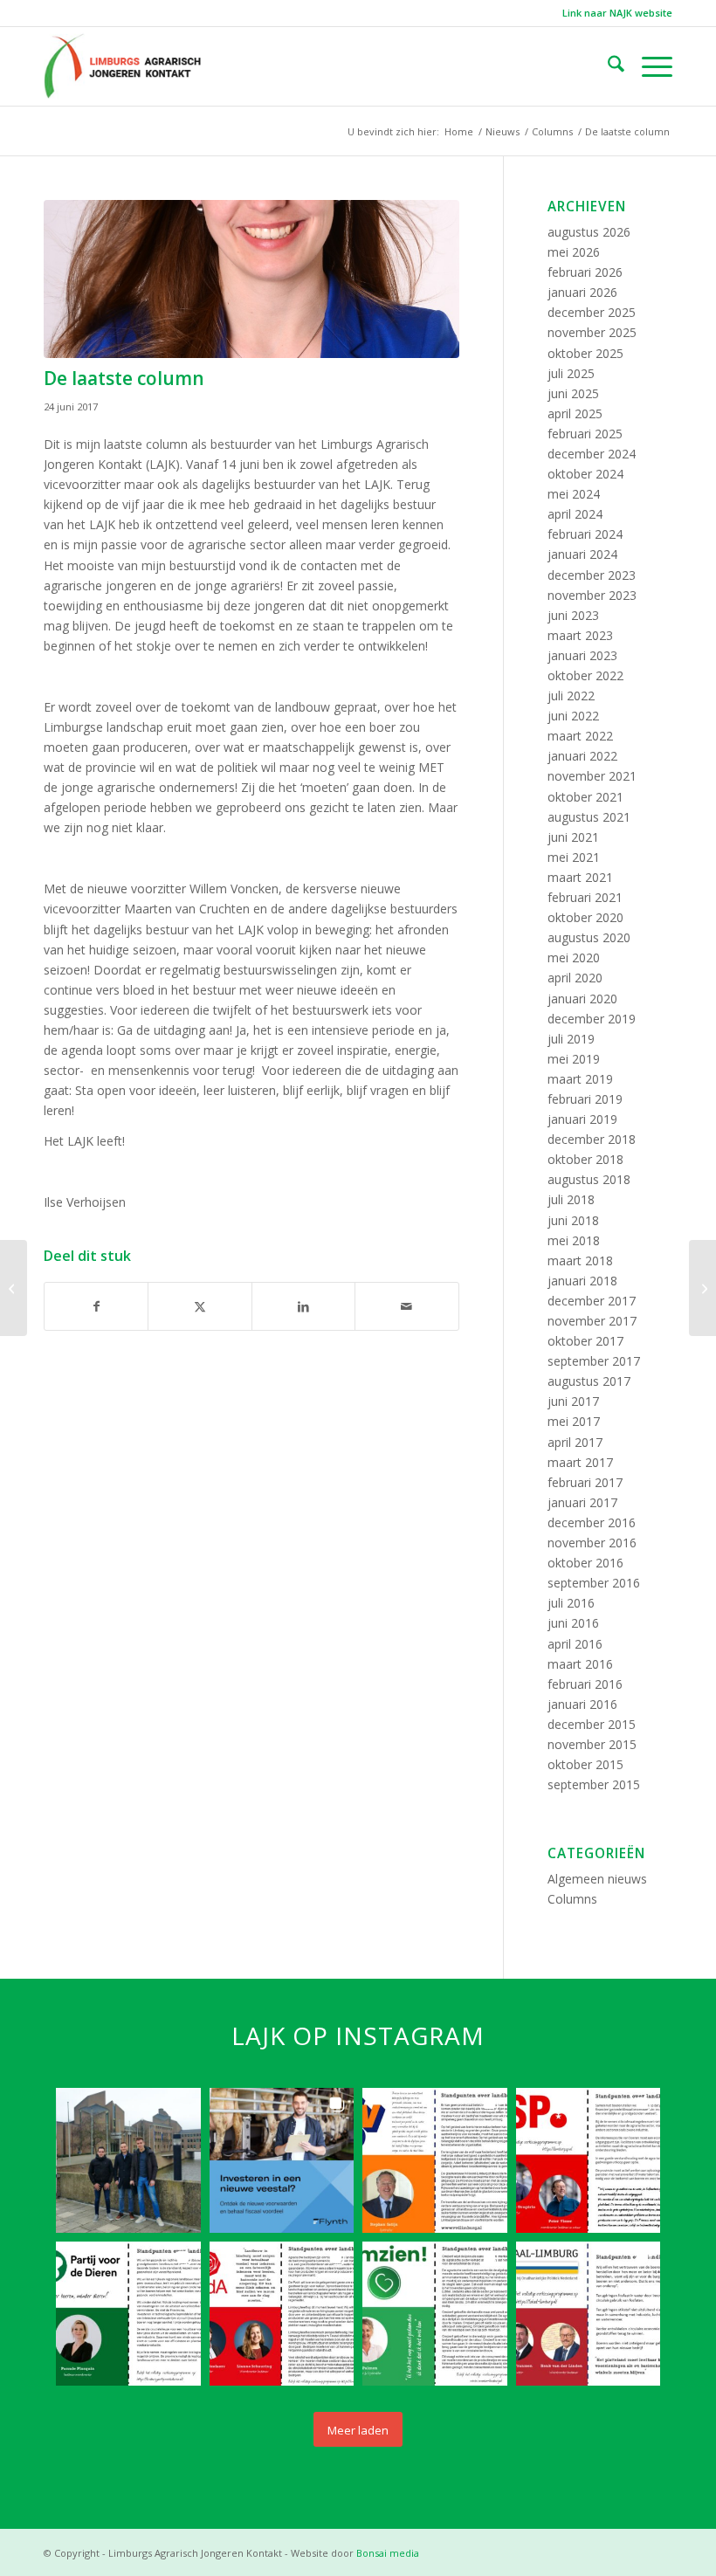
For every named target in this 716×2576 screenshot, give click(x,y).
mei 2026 (574, 252)
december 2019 (592, 1019)
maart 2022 (580, 736)
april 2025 (575, 413)
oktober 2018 (585, 1159)
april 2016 (575, 1644)
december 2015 (592, 1724)
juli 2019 (571, 1039)
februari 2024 (585, 534)
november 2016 (592, 1543)
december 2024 (592, 454)
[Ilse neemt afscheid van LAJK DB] (14, 1288)
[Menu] (648, 66)
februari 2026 (585, 272)
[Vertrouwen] (702, 1288)
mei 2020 (574, 957)
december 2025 (592, 312)
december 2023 (592, 575)
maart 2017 (580, 1462)
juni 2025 (573, 393)
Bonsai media (388, 2553)
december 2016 (592, 1522)
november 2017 (592, 1321)
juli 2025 (571, 373)
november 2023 (592, 595)
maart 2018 (580, 1260)
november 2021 (592, 776)
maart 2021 (580, 877)
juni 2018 (573, 1220)
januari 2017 (582, 1502)
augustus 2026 (589, 232)
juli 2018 (571, 1199)
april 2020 (575, 978)
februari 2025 (585, 434)
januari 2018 (582, 1281)
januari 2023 (582, 655)
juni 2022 (573, 716)
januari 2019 (582, 1119)
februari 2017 (585, 1482)
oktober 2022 (585, 675)
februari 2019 (585, 1099)
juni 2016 (573, 1623)
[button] (128, 2160)
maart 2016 (580, 1664)
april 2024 (575, 514)
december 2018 (592, 1139)
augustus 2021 (589, 817)
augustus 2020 (589, 937)
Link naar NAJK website (617, 13)
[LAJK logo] (122, 66)
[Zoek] (607, 66)
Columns (572, 1899)
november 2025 (592, 332)
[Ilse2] (251, 279)
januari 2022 (582, 756)
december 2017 (592, 1301)
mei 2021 (574, 857)
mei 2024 (574, 494)
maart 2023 (580, 635)
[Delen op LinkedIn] (303, 1306)
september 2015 (594, 1784)
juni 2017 (573, 1401)
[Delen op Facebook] (96, 1306)
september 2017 (594, 1361)
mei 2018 (574, 1240)
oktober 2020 (585, 917)
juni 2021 (573, 837)
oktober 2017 (585, 1341)
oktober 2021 (585, 797)
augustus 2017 (589, 1381)
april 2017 (575, 1442)
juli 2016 (571, 1603)
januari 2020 (582, 999)
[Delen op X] (200, 1306)
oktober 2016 (585, 1563)
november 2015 (592, 1744)
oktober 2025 (585, 353)
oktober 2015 (585, 1764)
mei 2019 (574, 1059)
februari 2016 (585, 1684)
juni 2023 (573, 615)
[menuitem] (613, 13)
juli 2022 (571, 696)
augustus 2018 (589, 1179)
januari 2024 (582, 554)
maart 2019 (580, 1079)
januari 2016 (582, 1704)
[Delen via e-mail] (406, 1306)
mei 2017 (574, 1421)
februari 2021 (585, 897)
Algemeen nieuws (597, 1879)
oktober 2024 (585, 474)
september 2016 (594, 1583)
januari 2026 (582, 292)
